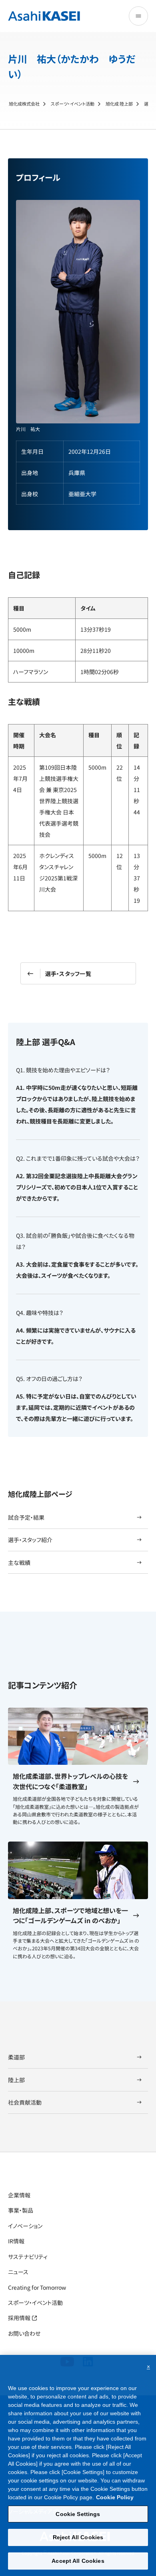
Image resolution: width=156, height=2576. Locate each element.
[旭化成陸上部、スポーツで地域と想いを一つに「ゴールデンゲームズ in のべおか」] (78, 1870)
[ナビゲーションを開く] (138, 16)
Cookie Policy (115, 2497)
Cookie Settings (78, 2514)
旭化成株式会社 (24, 104)
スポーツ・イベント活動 (73, 104)
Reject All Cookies (78, 2537)
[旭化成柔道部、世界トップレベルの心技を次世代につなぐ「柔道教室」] (78, 1736)
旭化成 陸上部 (119, 104)
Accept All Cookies (78, 2561)
